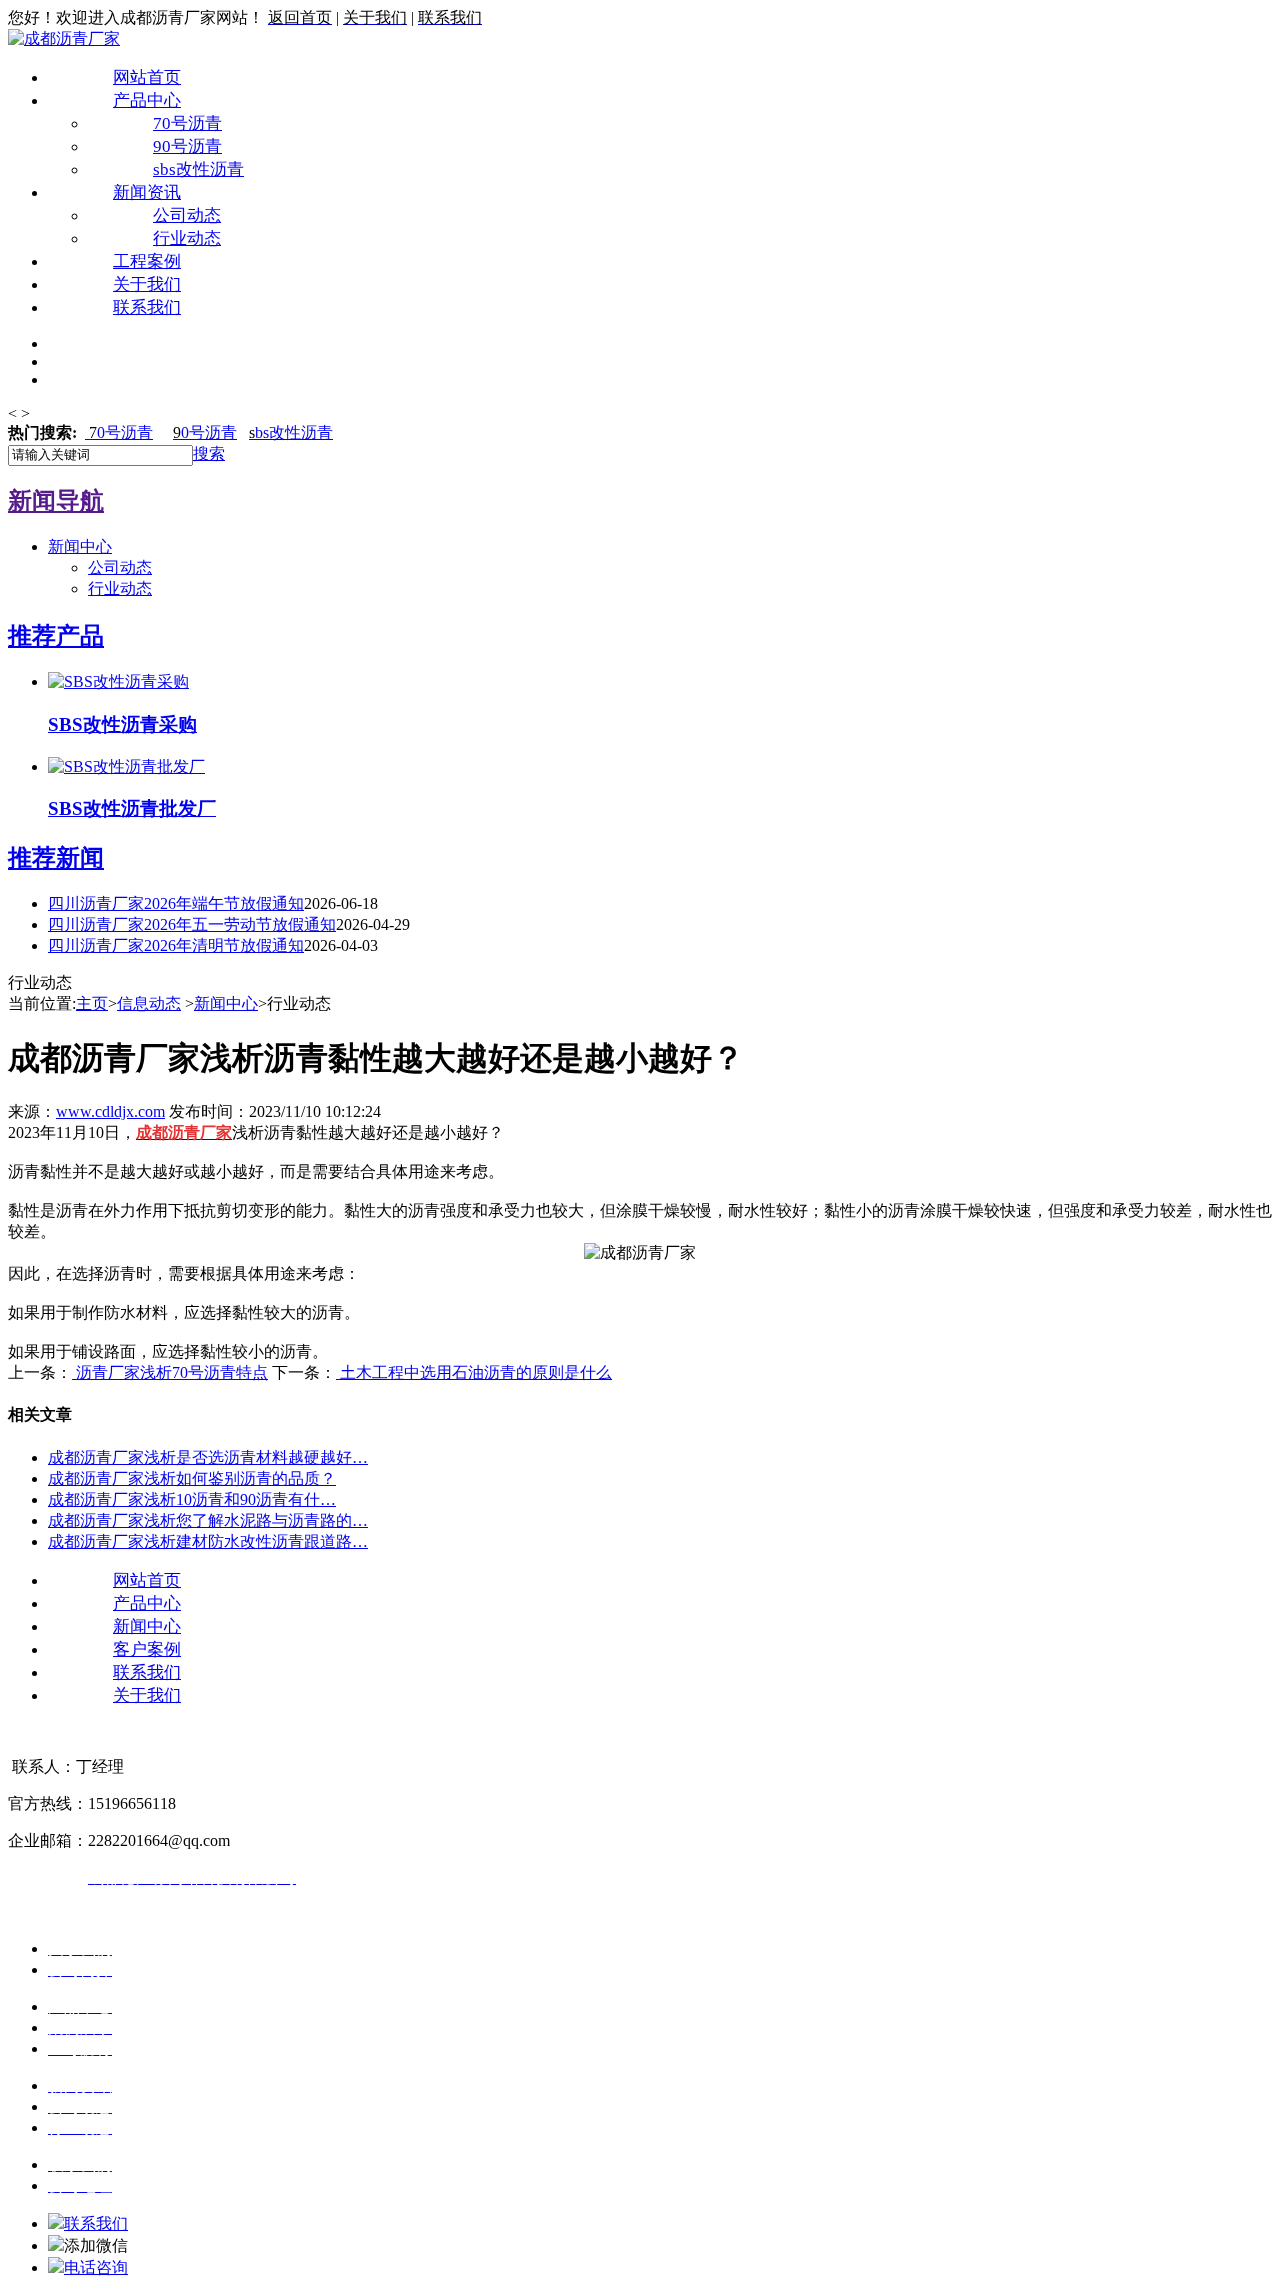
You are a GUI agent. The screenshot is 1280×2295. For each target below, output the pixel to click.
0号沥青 (121, 432)
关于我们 (147, 284)
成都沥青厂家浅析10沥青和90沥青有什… (192, 1499)
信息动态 (149, 1003)
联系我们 (147, 307)
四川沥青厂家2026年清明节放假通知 (176, 945)
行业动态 (187, 238)
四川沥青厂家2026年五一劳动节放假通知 (192, 924)
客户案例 (147, 1649)
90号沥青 (187, 146)
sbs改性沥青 (198, 169)
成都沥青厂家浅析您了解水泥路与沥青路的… (208, 1520)
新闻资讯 (147, 192)
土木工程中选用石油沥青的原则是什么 (474, 1372)
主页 (92, 1003)
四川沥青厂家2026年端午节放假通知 (176, 903)
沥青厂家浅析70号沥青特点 (170, 1372)
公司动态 (187, 215)
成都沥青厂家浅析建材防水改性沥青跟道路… (208, 1541)
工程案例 (147, 261)
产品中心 (147, 100)
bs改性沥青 (291, 432)
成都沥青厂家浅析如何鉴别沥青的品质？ (192, 1478)
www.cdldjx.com (110, 1111)
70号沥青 (187, 123)
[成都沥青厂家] (64, 38)
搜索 (209, 453)
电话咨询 (96, 2267)
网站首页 (147, 77)
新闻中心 (80, 546)
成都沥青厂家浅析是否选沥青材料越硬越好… (208, 1457)
